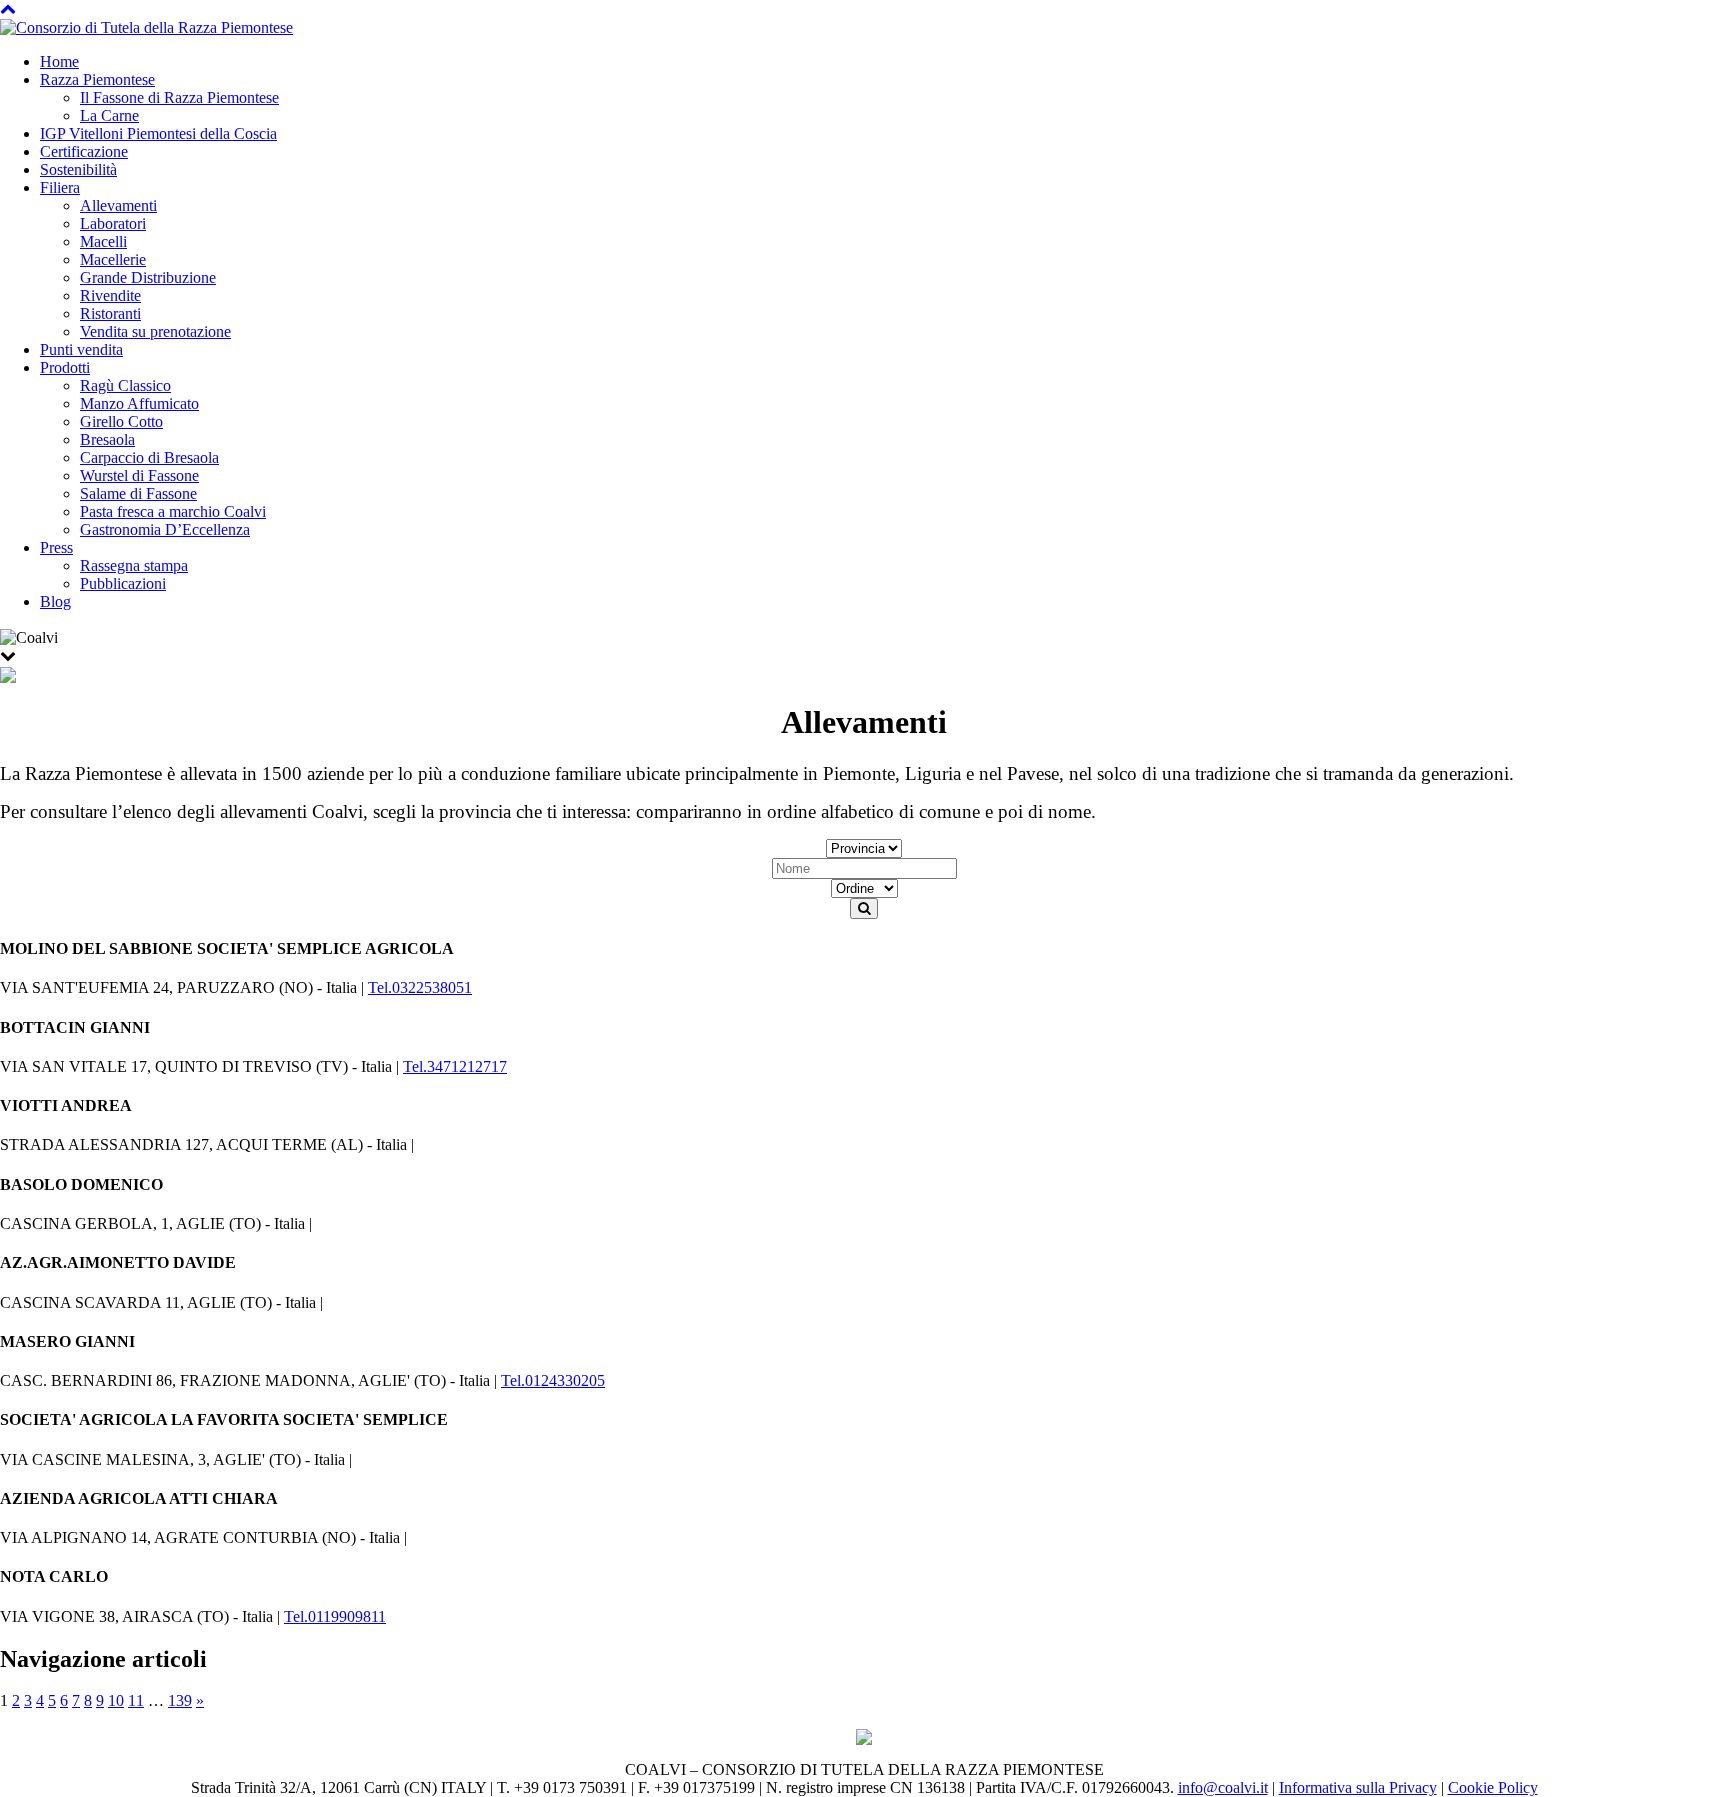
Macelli (103, 241)
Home (59, 61)
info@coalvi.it (1223, 1787)
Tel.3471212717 (455, 1066)
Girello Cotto (121, 421)
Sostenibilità (78, 169)
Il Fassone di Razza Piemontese (179, 97)
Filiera (60, 187)
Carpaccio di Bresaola (149, 457)
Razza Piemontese (97, 79)
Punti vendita (81, 349)
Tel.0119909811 (335, 1616)
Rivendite (110, 295)
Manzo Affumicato (139, 403)
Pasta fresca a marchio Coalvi (173, 511)
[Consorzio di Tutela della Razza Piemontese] (146, 26)
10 (116, 1700)
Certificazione (84, 151)
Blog (55, 601)
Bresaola (107, 439)
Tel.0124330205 (553, 1380)
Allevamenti (118, 205)
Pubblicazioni (123, 583)
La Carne (109, 115)
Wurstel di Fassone (139, 475)
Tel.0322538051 (420, 987)
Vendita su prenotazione (155, 331)
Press (56, 547)
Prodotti (65, 367)
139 (180, 1700)
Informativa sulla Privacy (1358, 1787)
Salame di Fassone (138, 493)
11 (136, 1700)
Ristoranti (110, 313)
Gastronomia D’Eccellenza (165, 529)
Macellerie (113, 259)
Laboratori (113, 223)
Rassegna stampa (134, 565)
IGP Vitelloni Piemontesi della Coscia (158, 133)
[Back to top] (8, 8)
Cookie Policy (1493, 1787)
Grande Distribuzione (148, 277)
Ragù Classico (125, 385)
